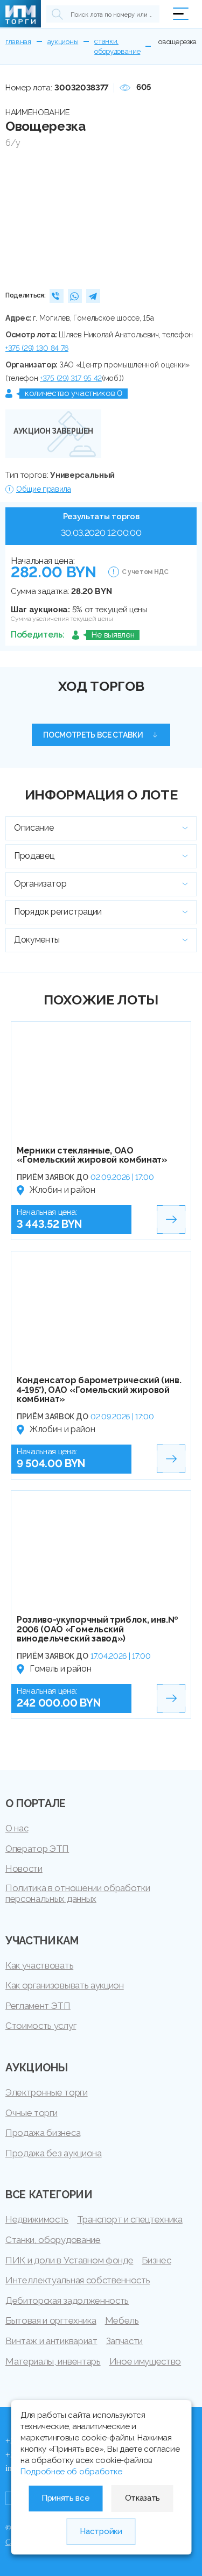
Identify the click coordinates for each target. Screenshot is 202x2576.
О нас (17, 1828)
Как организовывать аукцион (65, 1985)
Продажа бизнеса (43, 2133)
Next (184, 217)
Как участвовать (39, 1965)
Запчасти (124, 2341)
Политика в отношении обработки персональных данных (78, 1893)
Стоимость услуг (41, 2026)
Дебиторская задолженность (67, 2301)
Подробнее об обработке (71, 2472)
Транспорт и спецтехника (130, 2219)
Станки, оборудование (53, 2240)
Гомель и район (61, 1669)
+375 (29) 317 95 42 (71, 378)
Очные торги (31, 2113)
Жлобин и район (62, 1190)
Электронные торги (47, 2092)
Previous (18, 217)
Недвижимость (37, 2219)
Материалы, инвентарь (53, 2361)
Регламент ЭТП (38, 2006)
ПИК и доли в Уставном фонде (69, 2260)
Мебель (122, 2320)
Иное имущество (145, 2361)
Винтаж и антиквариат (51, 2341)
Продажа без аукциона (54, 2153)
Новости (24, 1869)
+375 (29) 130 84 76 (37, 348)
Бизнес (156, 2260)
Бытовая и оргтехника (51, 2320)
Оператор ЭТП (37, 1849)
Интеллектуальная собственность (78, 2280)
